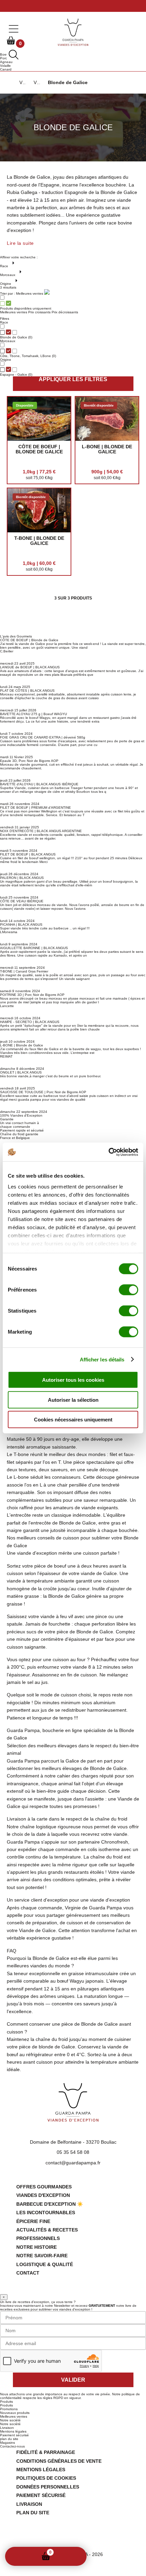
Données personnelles (48, 2487)
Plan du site (33, 2513)
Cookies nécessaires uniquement (73, 1420)
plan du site (9, 2439)
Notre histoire (36, 2247)
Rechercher (60, 2557)
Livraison (7, 2428)
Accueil (18, 2556)
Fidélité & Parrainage (46, 2452)
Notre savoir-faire (42, 2256)
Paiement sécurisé (14, 2435)
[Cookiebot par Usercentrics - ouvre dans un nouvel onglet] (108, 1152)
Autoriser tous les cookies (73, 1380)
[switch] (129, 1290)
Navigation (74, 2556)
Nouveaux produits (15, 2413)
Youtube (84, 2538)
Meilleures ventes (14, 2416)
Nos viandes (32, 2556)
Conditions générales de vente (59, 2461)
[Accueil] (9, 83)
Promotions (9, 2409)
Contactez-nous (12, 2446)
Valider (73, 2380)
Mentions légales (13, 2431)
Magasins (7, 2443)
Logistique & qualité (45, 2264)
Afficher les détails (102, 1359)
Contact (28, 2273)
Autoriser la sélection (73, 1400)
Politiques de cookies (46, 2478)
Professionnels (38, 2238)
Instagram (73, 2538)
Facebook (62, 2538)
